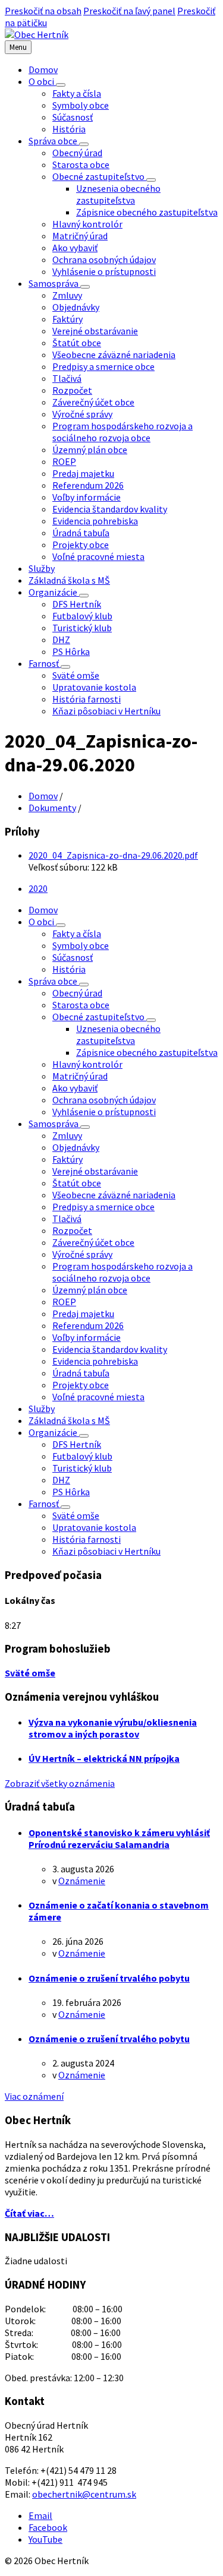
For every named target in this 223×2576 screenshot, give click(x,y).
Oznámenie (82, 1881)
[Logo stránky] (37, 34)
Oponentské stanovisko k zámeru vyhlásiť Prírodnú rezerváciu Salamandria (119, 1838)
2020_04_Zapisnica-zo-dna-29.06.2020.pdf (113, 855)
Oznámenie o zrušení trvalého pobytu (109, 1978)
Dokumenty (52, 808)
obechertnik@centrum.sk (84, 2494)
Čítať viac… (29, 2213)
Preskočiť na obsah (43, 11)
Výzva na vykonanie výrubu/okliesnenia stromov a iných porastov (113, 1728)
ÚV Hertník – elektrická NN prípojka (104, 1758)
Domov (43, 796)
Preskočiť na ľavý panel (129, 11)
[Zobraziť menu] (61, 85)
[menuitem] (43, 69)
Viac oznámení (34, 2096)
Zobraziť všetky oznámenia (60, 1783)
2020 (38, 888)
